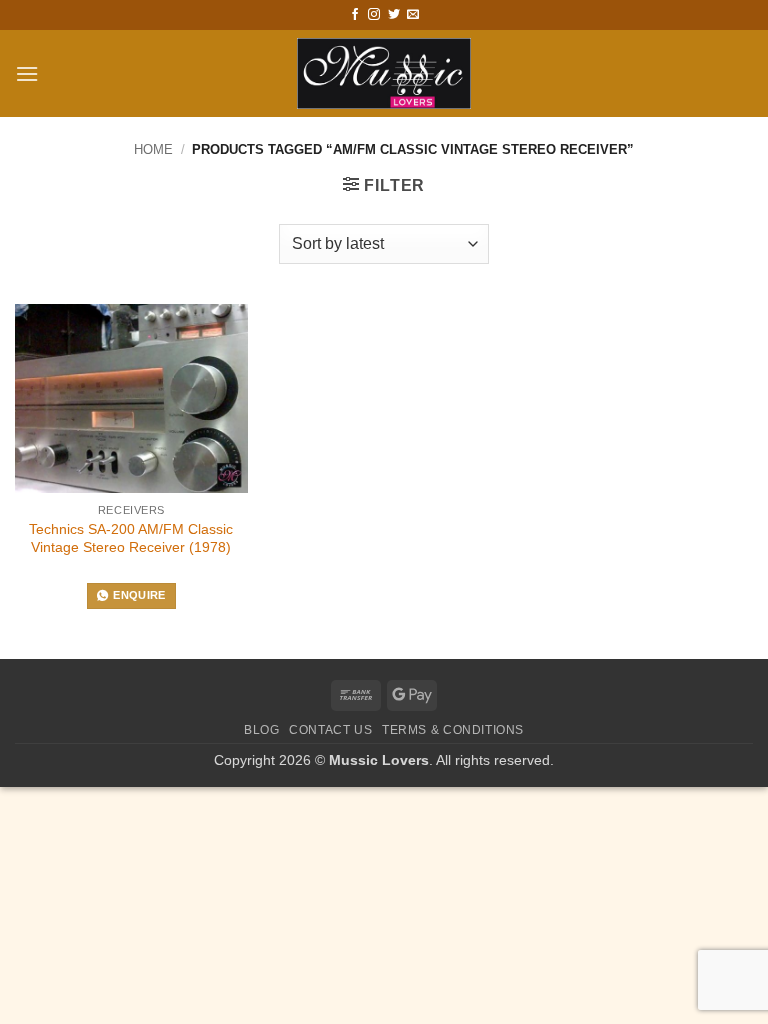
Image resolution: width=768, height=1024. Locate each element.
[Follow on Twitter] (394, 15)
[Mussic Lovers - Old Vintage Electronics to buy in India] (384, 73)
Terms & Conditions (453, 730)
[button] (27, 73)
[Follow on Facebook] (355, 15)
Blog (261, 730)
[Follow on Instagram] (374, 15)
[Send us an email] (413, 15)
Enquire (139, 595)
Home (153, 149)
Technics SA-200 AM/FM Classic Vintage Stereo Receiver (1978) (131, 538)
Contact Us (330, 730)
